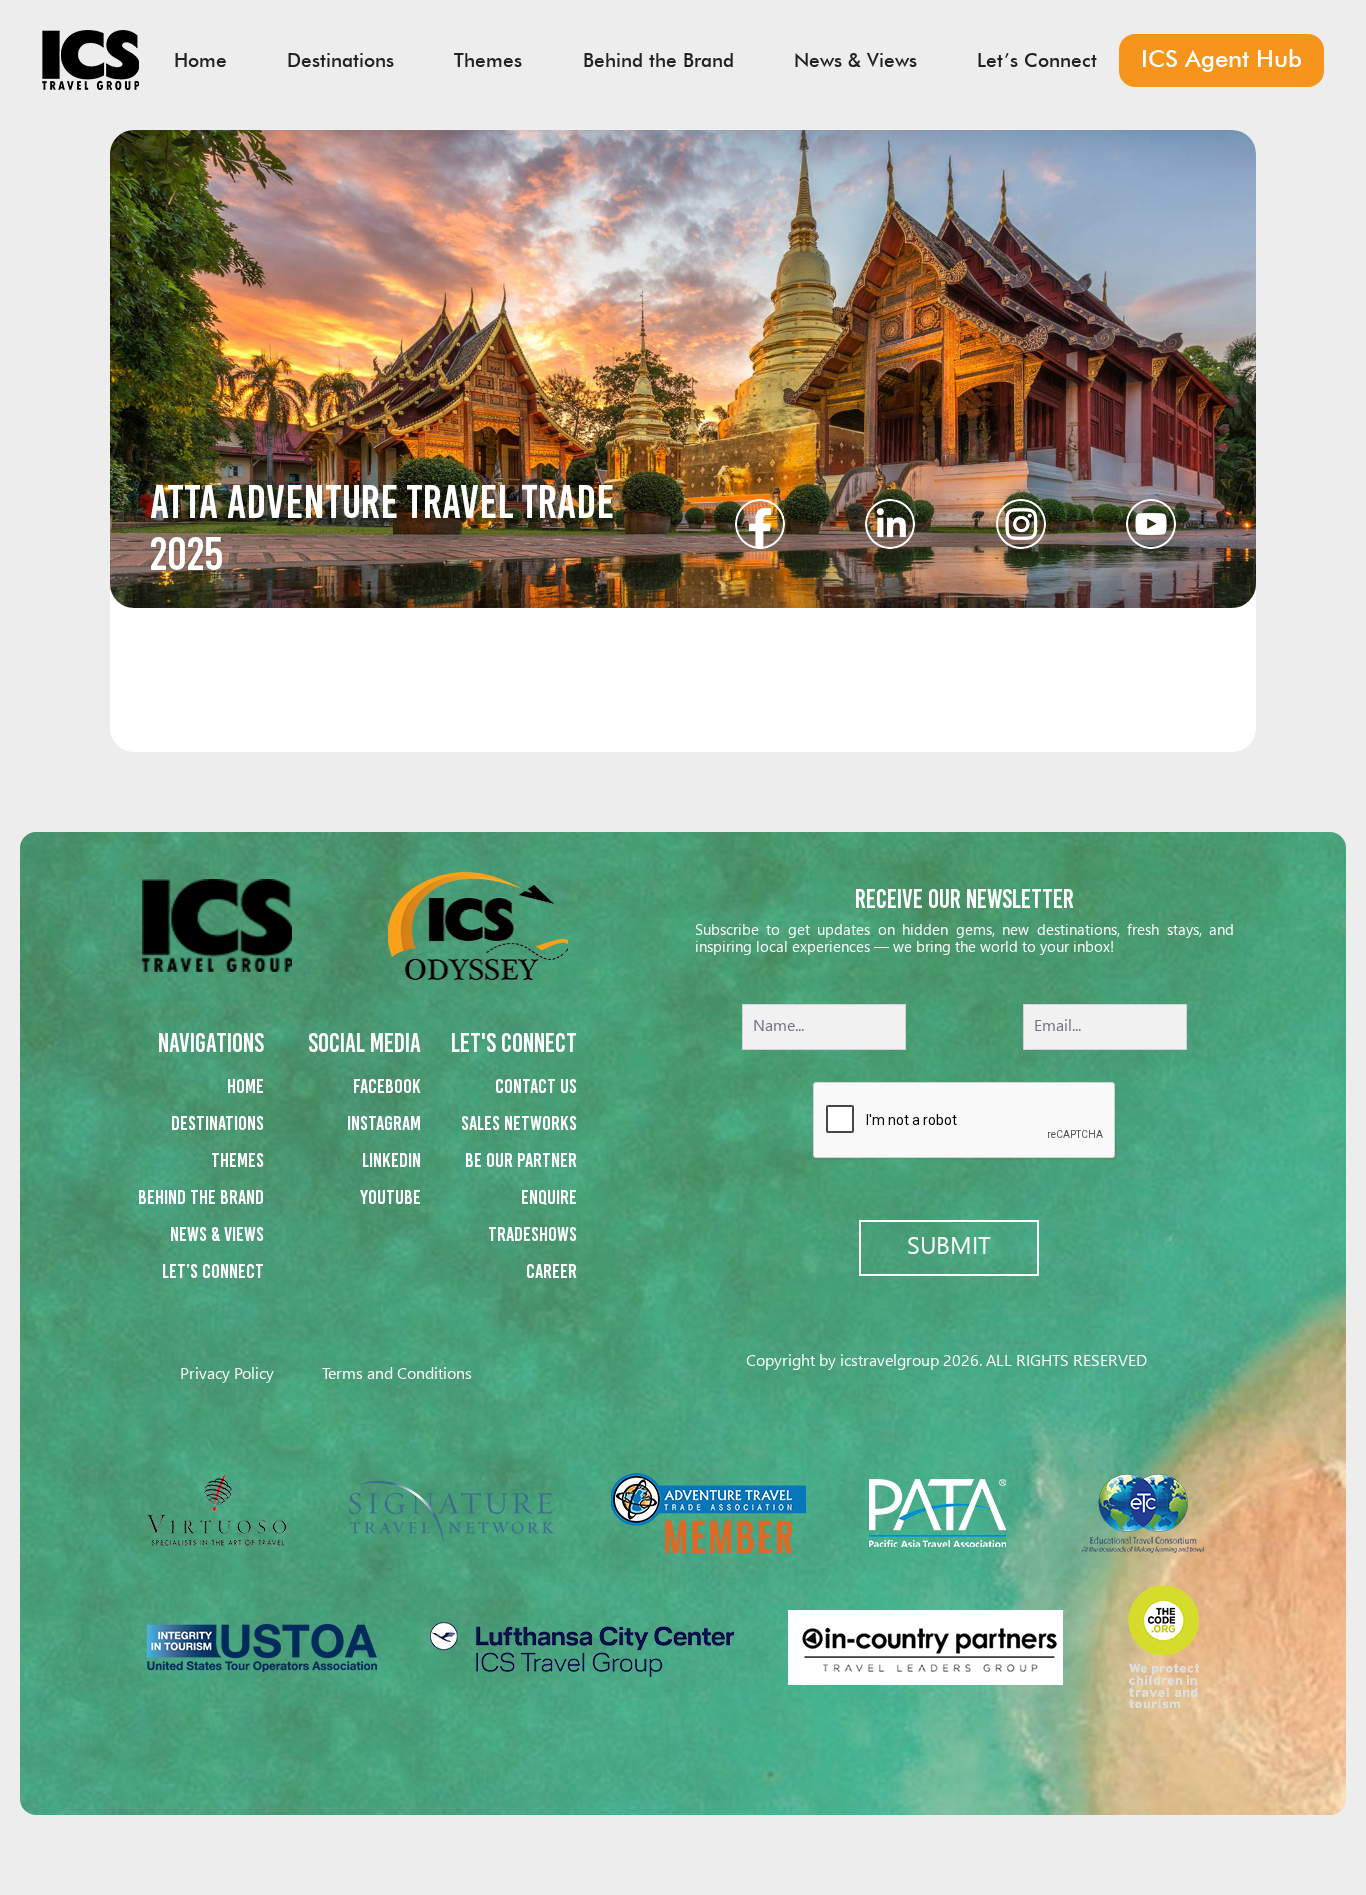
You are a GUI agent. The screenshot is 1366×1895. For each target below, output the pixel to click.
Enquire (549, 1197)
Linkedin (391, 1160)
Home (245, 1086)
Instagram (384, 1123)
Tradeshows (532, 1234)
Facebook (387, 1086)
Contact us (536, 1086)
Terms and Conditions (397, 1374)
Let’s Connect (213, 1271)
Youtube (390, 1197)
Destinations (217, 1123)
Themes (237, 1160)
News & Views (217, 1234)
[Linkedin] (890, 521)
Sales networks (519, 1123)
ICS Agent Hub (1221, 58)
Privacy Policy (227, 1374)
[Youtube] (1151, 521)
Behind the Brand (201, 1197)
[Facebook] (760, 521)
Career (551, 1271)
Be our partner (521, 1160)
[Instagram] (1021, 521)
